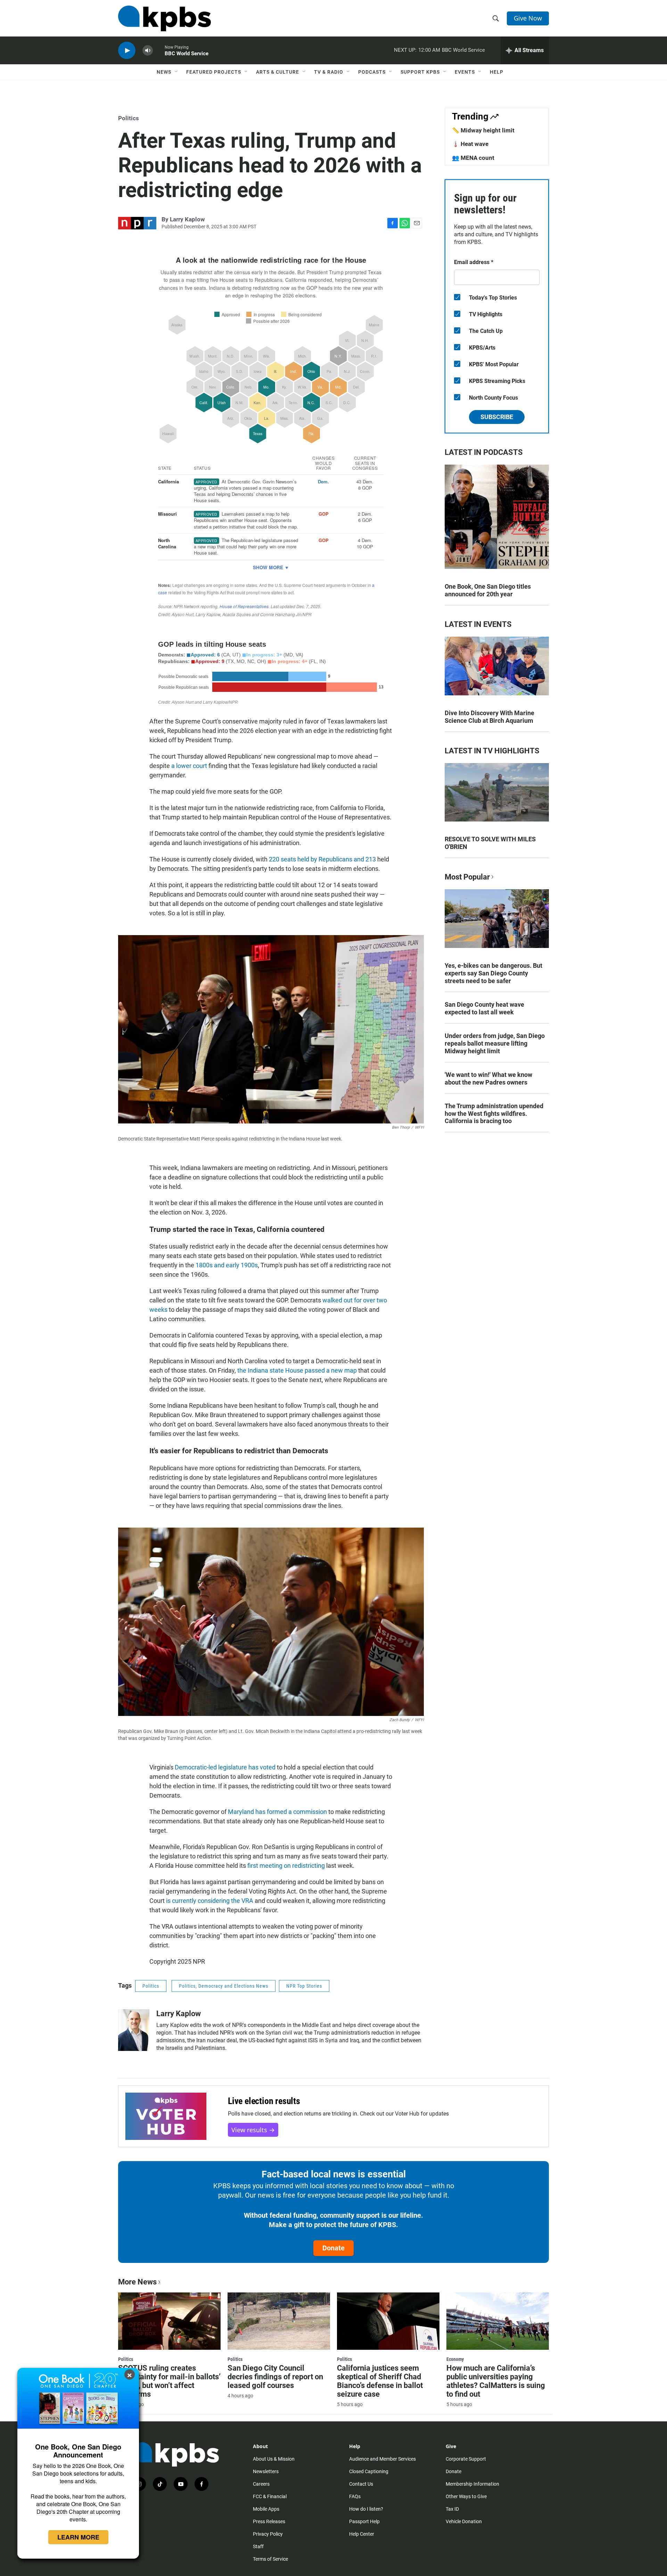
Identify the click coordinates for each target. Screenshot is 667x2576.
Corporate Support (466, 2459)
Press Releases (269, 2521)
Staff (258, 2546)
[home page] (164, 18)
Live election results (264, 2101)
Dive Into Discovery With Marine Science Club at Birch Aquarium (489, 717)
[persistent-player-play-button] (127, 51)
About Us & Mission (274, 2459)
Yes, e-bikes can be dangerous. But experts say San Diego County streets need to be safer (493, 973)
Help (497, 72)
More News (137, 2282)
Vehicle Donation (464, 2521)
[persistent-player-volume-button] (148, 51)
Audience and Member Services (382, 2459)
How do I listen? (366, 2509)
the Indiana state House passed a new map (297, 1370)
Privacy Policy (268, 2534)
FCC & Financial (270, 2496)
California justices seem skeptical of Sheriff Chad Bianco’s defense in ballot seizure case (380, 2381)
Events (465, 72)
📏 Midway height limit (483, 130)
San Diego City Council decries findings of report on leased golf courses (275, 2377)
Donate (333, 2248)
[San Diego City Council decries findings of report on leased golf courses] (279, 2321)
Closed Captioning (369, 2471)
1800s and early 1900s (227, 1265)
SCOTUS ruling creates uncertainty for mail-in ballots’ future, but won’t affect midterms (169, 2381)
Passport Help (364, 2521)
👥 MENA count (473, 158)
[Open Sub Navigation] (176, 72)
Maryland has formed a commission (277, 1812)
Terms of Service (270, 2559)
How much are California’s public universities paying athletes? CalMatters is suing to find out (496, 2381)
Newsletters (266, 2471)
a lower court (189, 766)
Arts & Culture (278, 72)
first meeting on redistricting (285, 1866)
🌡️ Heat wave (470, 144)
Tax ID (452, 2509)
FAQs (355, 2496)
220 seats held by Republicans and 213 (322, 859)
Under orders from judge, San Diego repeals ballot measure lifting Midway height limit (495, 1043)
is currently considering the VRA (210, 1901)
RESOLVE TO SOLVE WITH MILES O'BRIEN (490, 843)
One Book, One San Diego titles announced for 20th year (488, 590)
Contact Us (361, 2484)
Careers (261, 2484)
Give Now (528, 18)
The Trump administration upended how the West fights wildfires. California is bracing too (494, 1114)
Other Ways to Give (466, 2496)
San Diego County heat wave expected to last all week (484, 1008)
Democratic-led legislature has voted (225, 1767)
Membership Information (472, 2484)
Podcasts (372, 72)
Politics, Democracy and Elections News (224, 1986)
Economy (455, 2359)
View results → (253, 2130)
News (164, 72)
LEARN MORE (78, 2537)
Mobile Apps (266, 2509)
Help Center (362, 2534)
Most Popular (467, 877)
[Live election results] (166, 2116)
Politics (129, 118)
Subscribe (497, 417)
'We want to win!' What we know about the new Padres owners (488, 1078)
